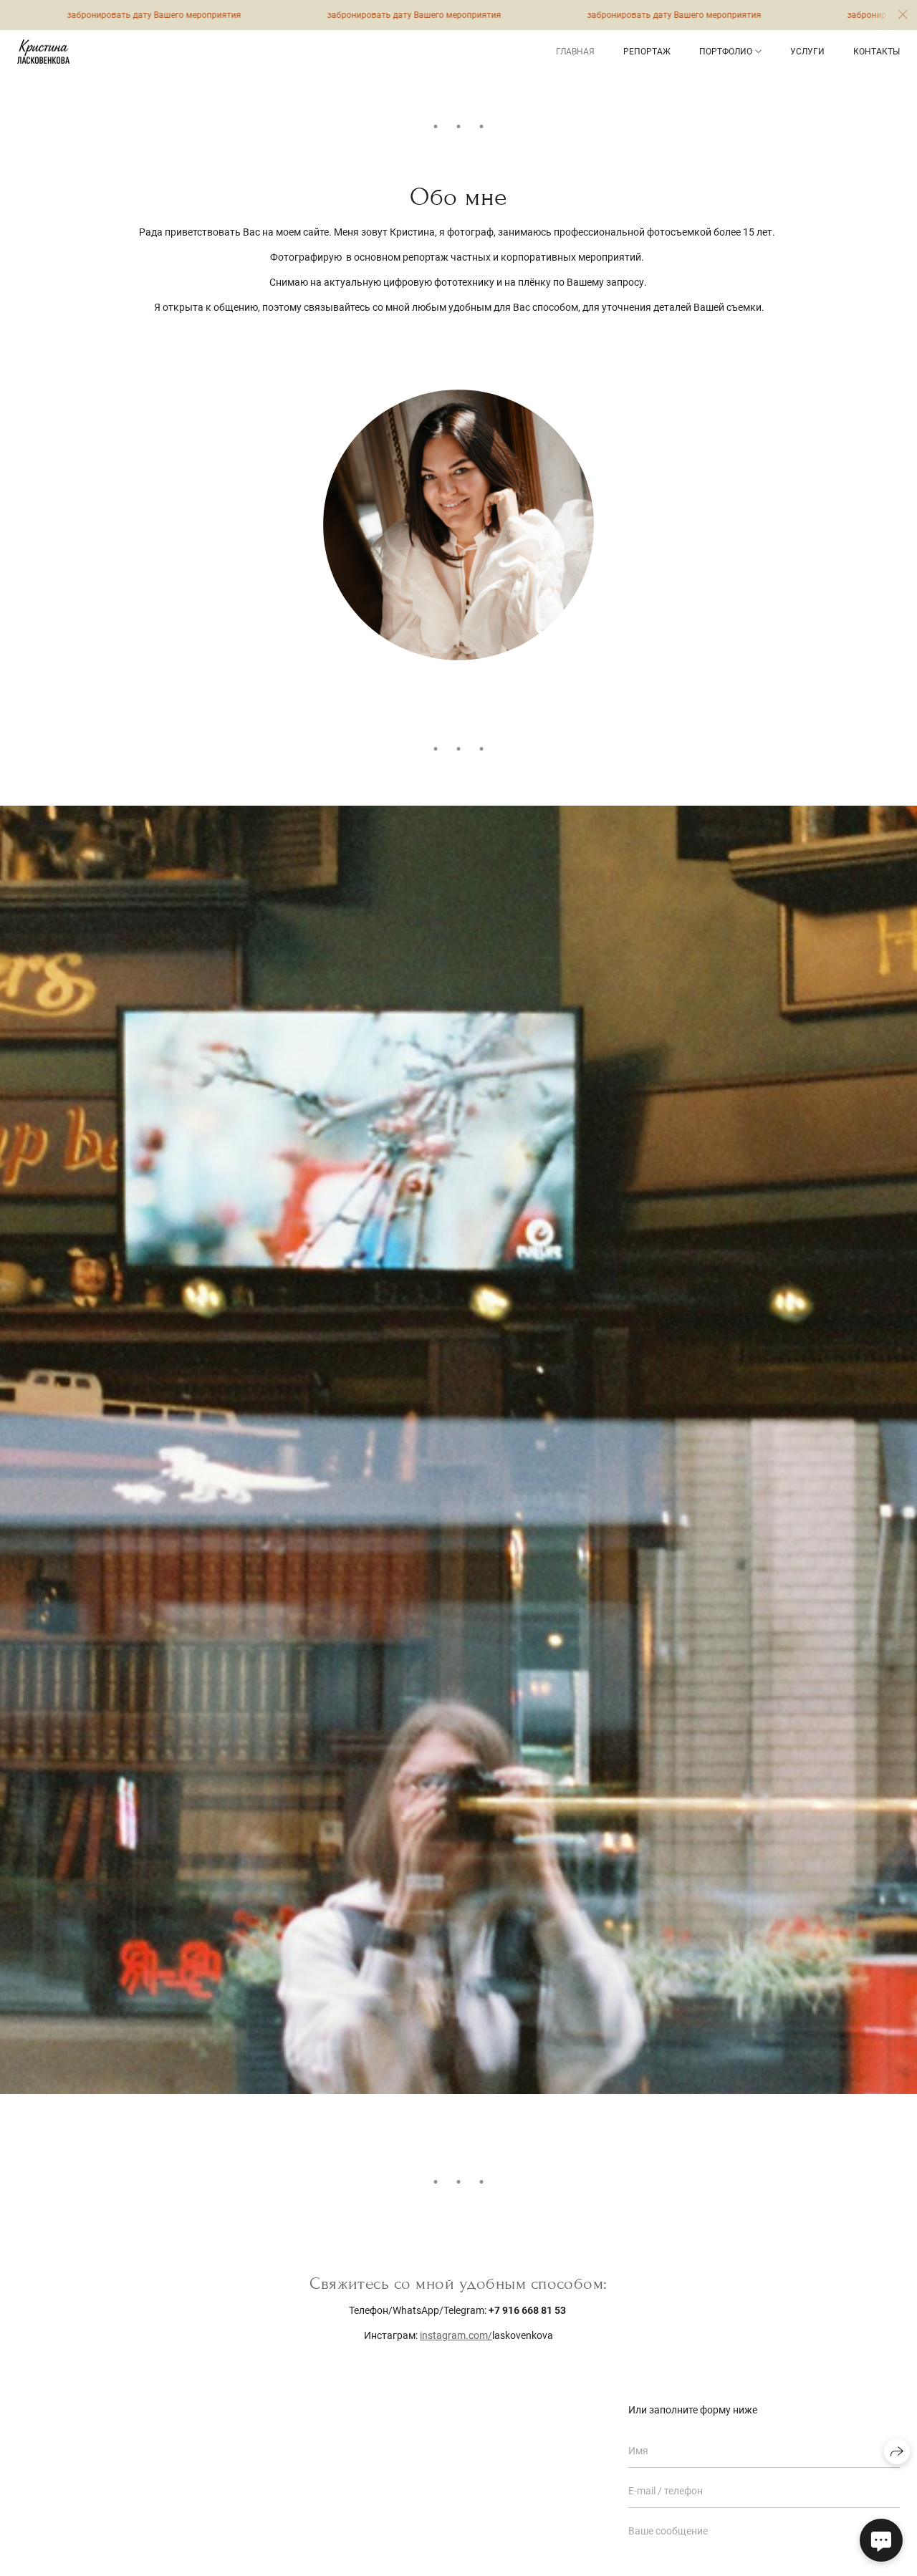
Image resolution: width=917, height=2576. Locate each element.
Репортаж (647, 52)
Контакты (877, 52)
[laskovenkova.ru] (43, 52)
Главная (575, 52)
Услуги (807, 52)
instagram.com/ (456, 2335)
